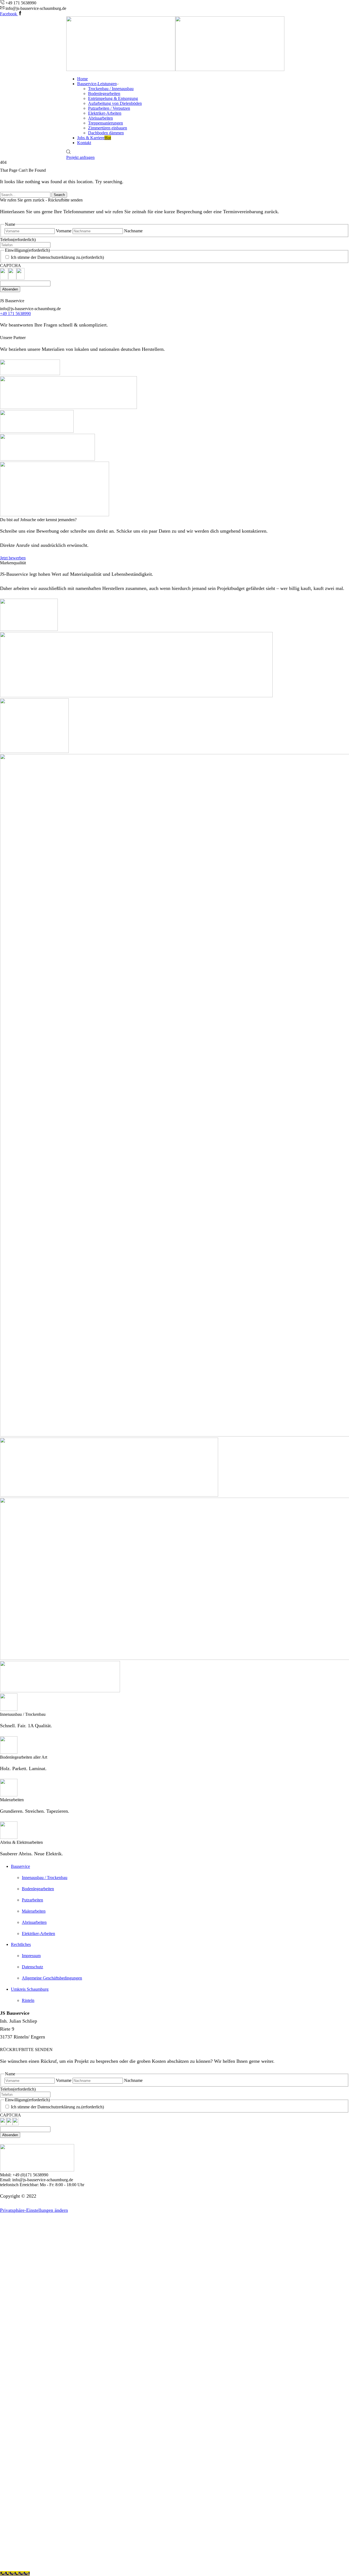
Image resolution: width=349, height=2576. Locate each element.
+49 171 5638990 (15, 314)
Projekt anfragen (80, 157)
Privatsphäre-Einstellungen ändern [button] (34, 2210)
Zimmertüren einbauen (108, 128)
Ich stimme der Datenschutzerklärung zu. (57, 257)
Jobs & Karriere (94, 138)
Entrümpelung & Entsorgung (113, 98)
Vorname (64, 231)
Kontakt (84, 143)
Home (82, 79)
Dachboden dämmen (106, 133)
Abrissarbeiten (100, 118)
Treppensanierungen (106, 123)
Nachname (133, 231)
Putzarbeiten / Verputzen (109, 108)
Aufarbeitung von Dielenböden (115, 103)
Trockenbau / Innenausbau (111, 89)
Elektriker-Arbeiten (105, 113)
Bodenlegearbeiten (104, 94)
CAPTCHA (10, 265)
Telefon (18, 240)
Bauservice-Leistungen (97, 84)
